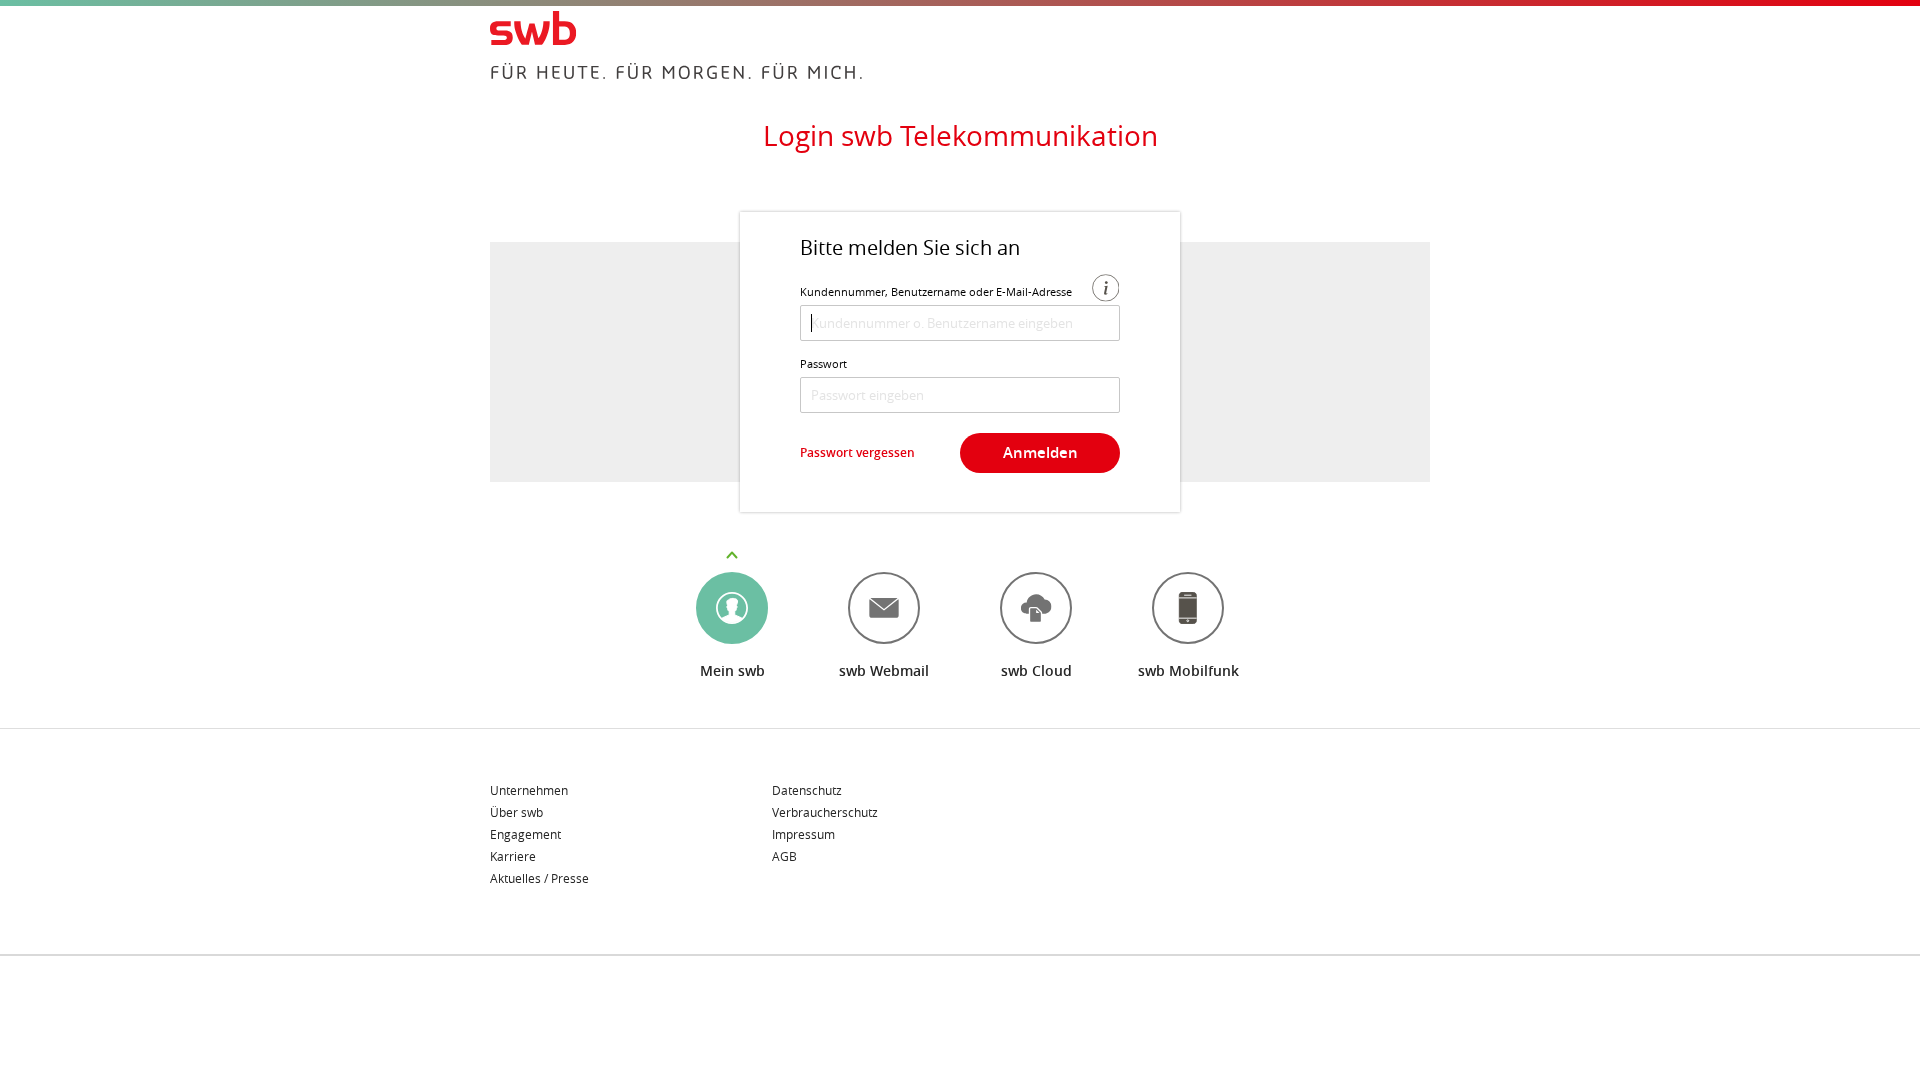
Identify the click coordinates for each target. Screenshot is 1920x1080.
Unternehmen (529, 791)
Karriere (513, 857)
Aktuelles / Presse (539, 878)
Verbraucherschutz (825, 813)
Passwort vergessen (857, 452)
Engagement (525, 835)
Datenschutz (807, 791)
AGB (784, 856)
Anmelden (1040, 452)
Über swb (516, 813)
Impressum (803, 835)
